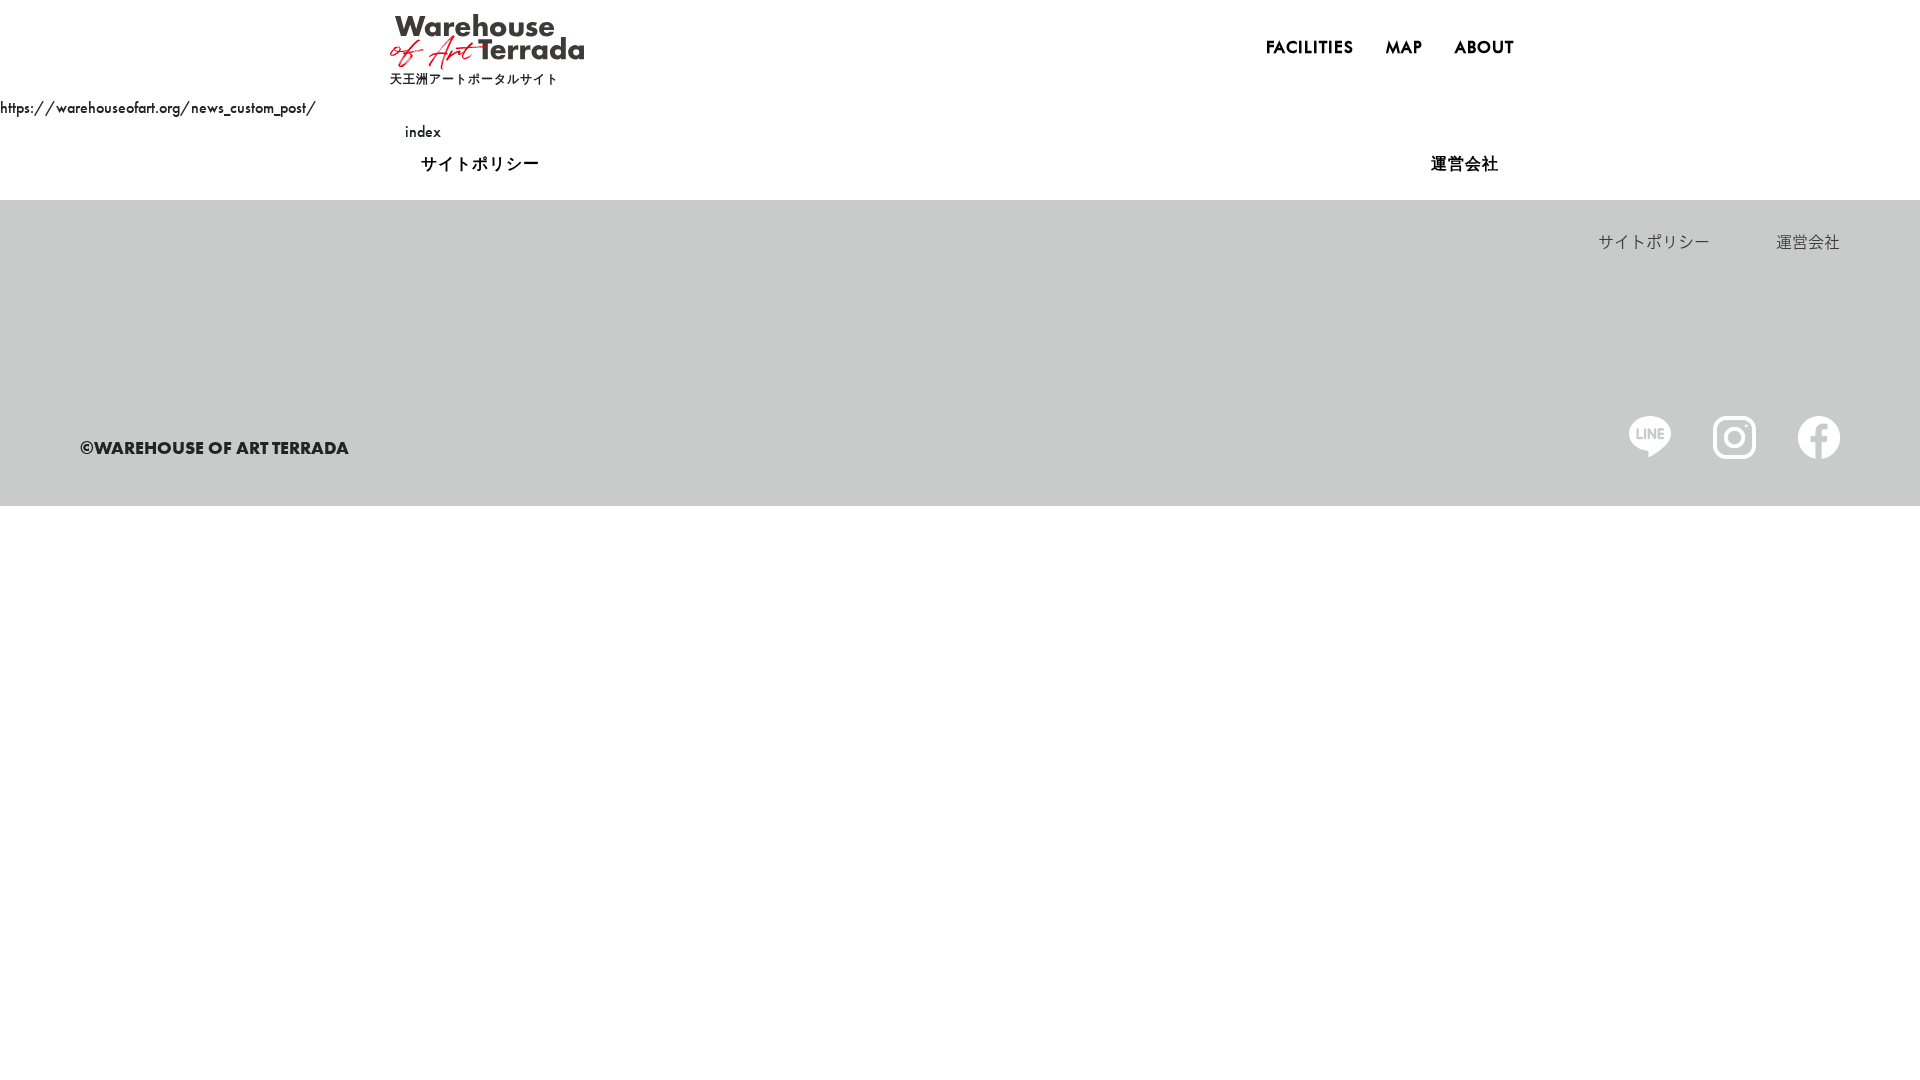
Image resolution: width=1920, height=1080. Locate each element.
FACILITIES (1310, 48)
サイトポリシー (480, 164)
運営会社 (1465, 164)
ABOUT (1484, 48)
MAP (1404, 48)
